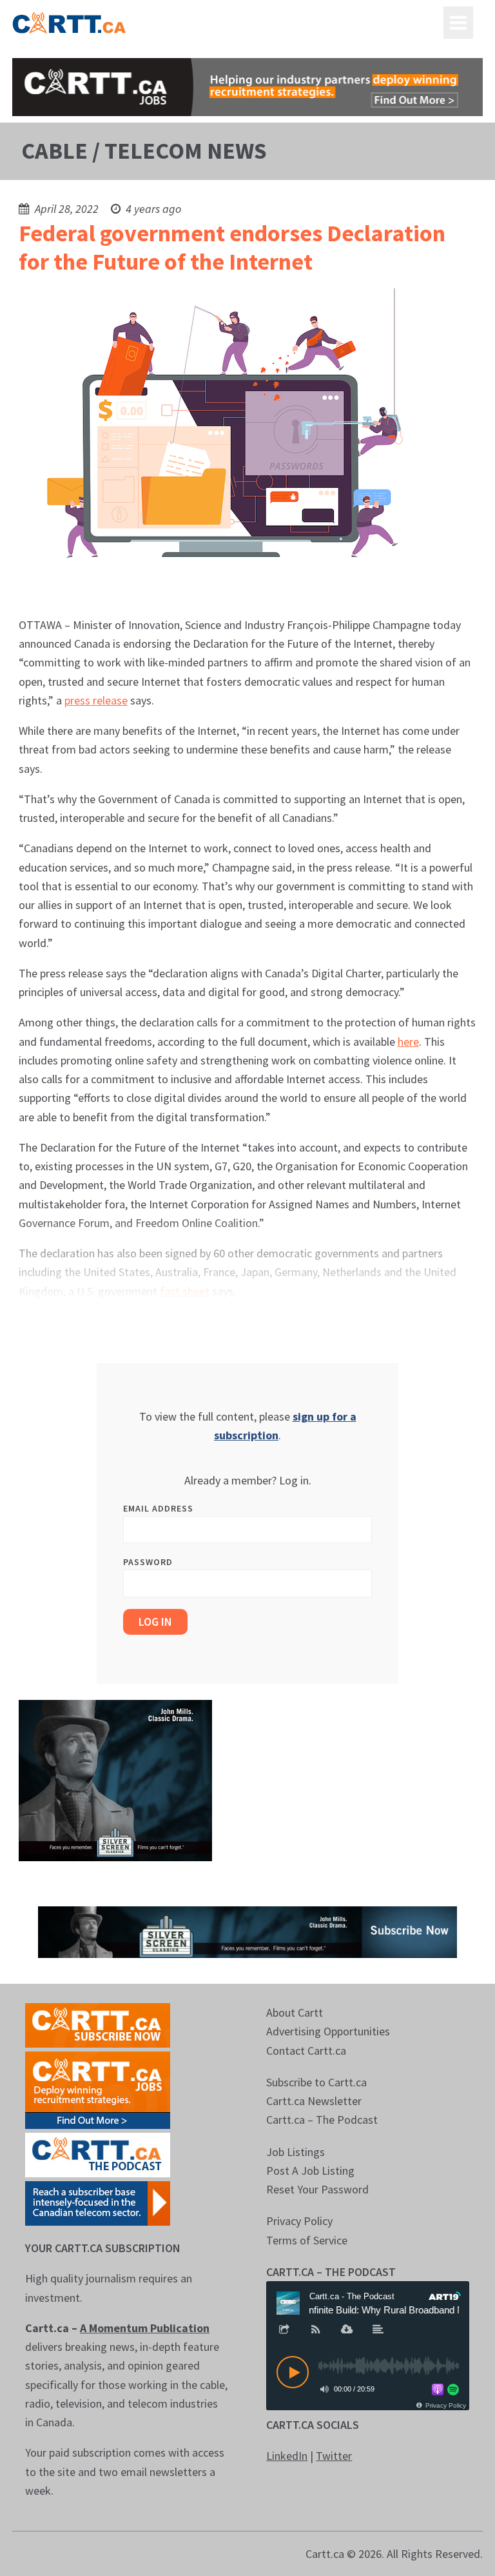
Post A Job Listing (310, 2171)
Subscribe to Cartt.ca (316, 2082)
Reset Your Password (317, 2189)
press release (96, 700)
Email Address (158, 1508)
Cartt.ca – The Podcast (322, 2120)
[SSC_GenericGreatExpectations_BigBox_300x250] (115, 1779)
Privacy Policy (299, 2221)
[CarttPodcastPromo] (98, 2154)
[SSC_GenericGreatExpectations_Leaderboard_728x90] (247, 1931)
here (408, 1042)
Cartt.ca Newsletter (314, 2101)
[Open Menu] (458, 23)
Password (148, 1562)
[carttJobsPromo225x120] (98, 2089)
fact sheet (185, 1291)
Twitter (334, 2456)
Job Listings (296, 2152)
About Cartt (295, 2012)
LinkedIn (287, 2456)
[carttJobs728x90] (247, 87)
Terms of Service (307, 2240)
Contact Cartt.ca (306, 2051)
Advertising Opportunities (328, 2031)
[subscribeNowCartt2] (98, 2024)
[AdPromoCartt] (98, 2202)
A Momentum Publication (145, 2328)
